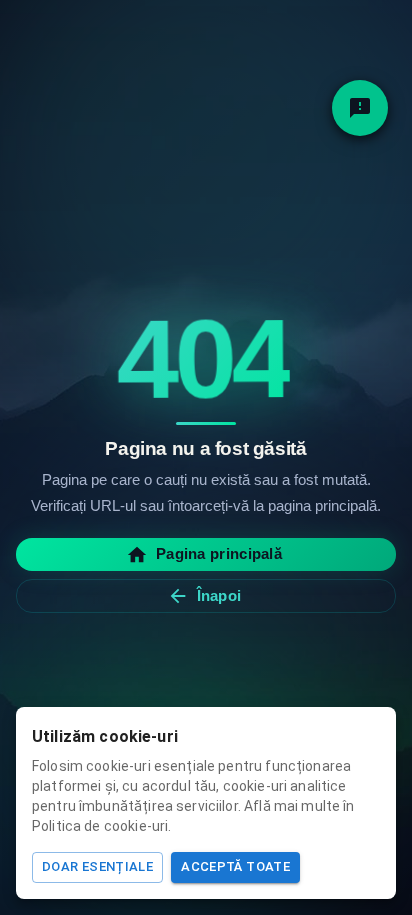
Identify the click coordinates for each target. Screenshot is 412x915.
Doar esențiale (97, 866)
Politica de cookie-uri (100, 826)
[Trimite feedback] (360, 108)
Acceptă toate (235, 866)
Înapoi (219, 595)
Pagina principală (219, 553)
